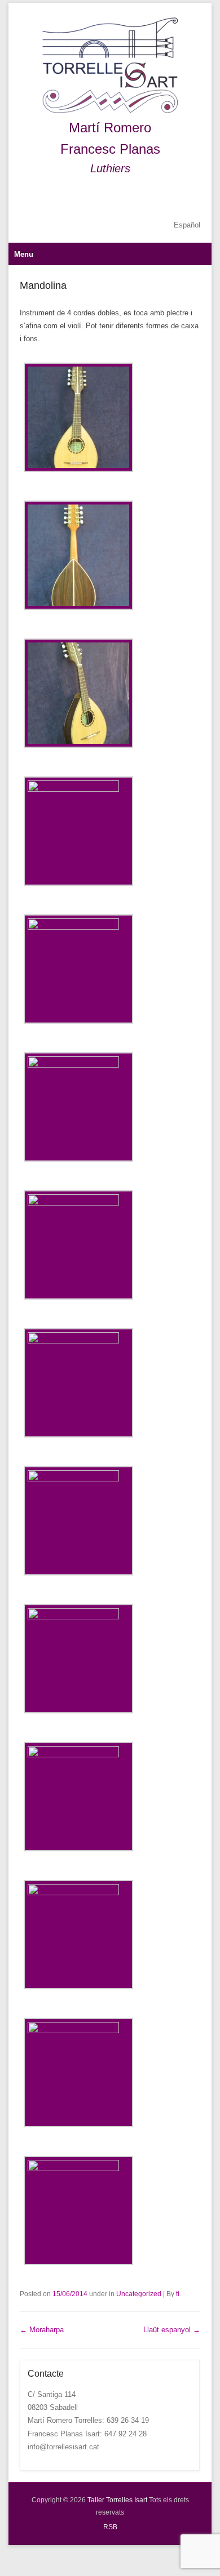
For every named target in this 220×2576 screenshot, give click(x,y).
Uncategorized (139, 2294)
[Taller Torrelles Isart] (110, 66)
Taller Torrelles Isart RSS (191, 197)
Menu (24, 254)
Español (187, 225)
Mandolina (43, 285)
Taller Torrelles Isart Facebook (167, 197)
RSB (110, 2527)
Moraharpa (42, 2330)
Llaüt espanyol (172, 2330)
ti (178, 2294)
